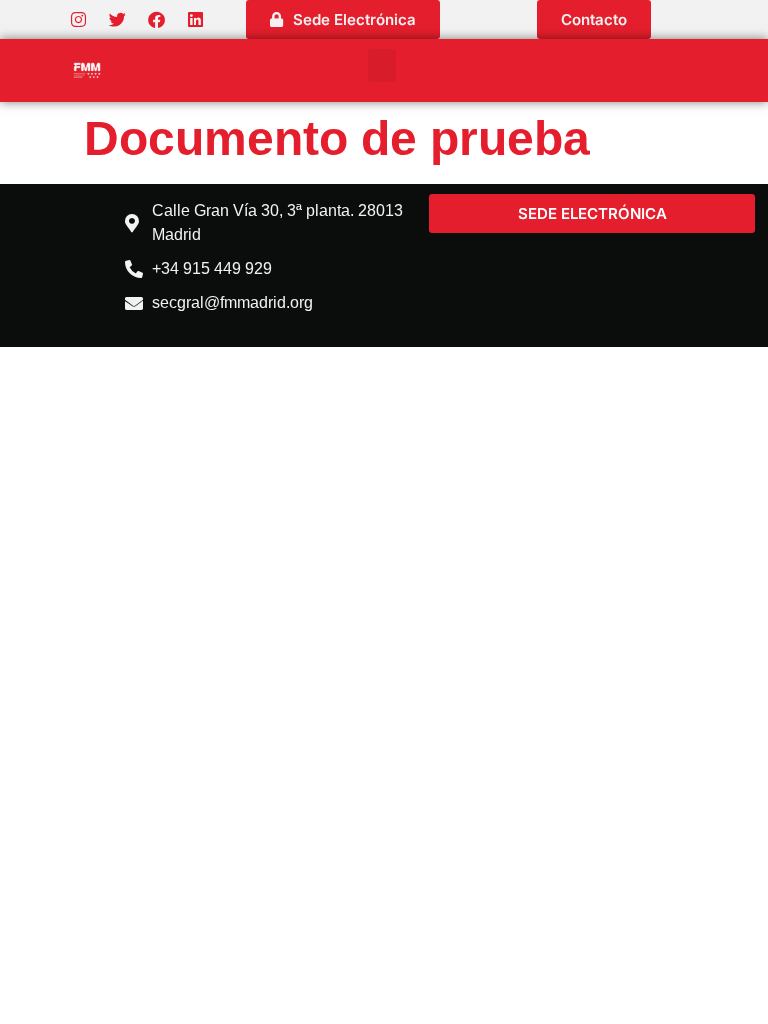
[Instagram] (78, 20)
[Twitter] (117, 20)
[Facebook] (156, 20)
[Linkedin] (195, 20)
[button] (382, 65)
